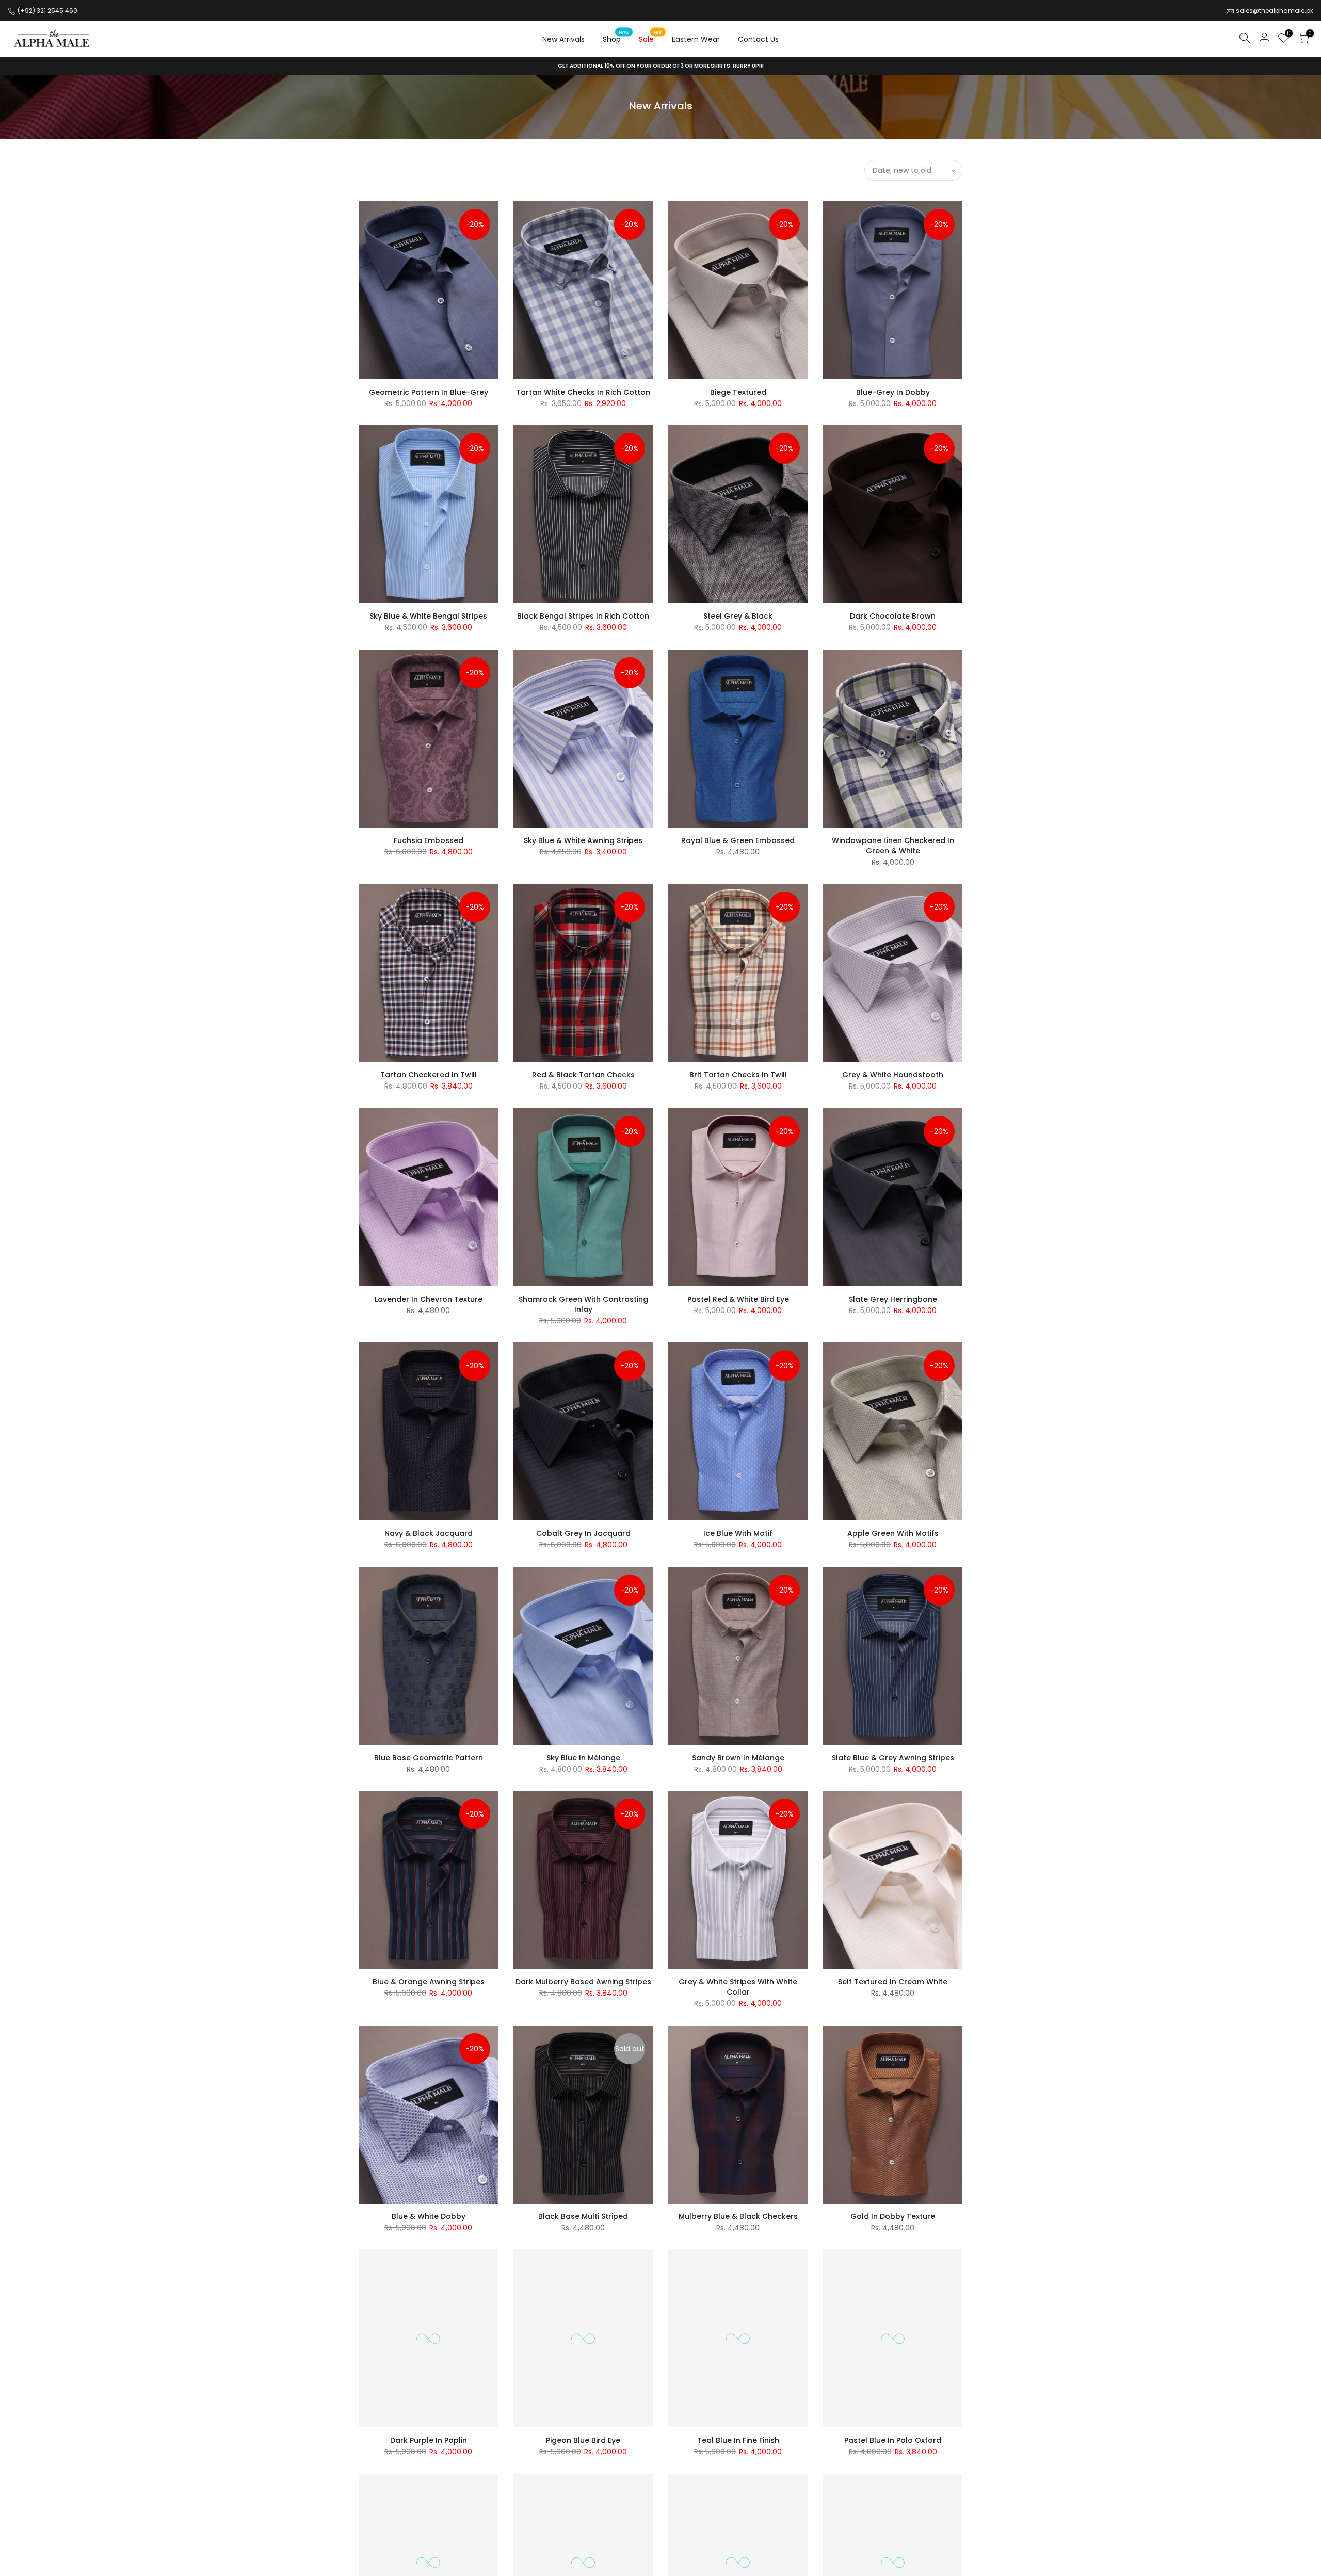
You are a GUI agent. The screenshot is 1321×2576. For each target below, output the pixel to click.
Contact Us (758, 39)
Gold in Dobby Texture (893, 2216)
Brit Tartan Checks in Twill (738, 1075)
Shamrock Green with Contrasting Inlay (583, 1304)
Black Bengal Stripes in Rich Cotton (583, 616)
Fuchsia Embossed (429, 840)
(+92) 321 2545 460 (47, 11)
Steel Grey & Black (738, 616)
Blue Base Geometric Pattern (429, 1758)
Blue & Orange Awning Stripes (429, 1982)
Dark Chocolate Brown (893, 616)
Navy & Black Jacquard (429, 1533)
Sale (650, 37)
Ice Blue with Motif (738, 1533)
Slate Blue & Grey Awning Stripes (893, 1758)
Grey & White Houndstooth (893, 1075)
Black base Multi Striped (583, 2216)
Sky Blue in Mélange (583, 1758)
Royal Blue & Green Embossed (738, 840)
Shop (616, 37)
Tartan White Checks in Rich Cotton (583, 392)
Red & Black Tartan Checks (583, 1075)
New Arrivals (563, 39)
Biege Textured (738, 392)
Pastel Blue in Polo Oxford (893, 2440)
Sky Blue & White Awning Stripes (583, 840)
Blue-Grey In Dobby (893, 392)
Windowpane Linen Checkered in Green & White (893, 846)
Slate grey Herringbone (893, 1299)
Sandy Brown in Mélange (738, 1758)
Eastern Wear (696, 39)
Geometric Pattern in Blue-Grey (429, 392)
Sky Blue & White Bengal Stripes (428, 616)
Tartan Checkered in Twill (429, 1075)
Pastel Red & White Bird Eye (738, 1299)
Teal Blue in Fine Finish (738, 2440)
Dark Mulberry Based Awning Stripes (583, 1982)
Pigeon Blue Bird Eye (583, 2440)
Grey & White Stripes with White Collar (738, 1987)
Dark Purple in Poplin (429, 2440)
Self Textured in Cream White (893, 1982)
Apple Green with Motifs (893, 1533)
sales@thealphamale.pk (1275, 11)
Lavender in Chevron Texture (429, 1299)
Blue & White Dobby (429, 2216)
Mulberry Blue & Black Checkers (738, 2216)
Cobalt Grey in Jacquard (583, 1533)
